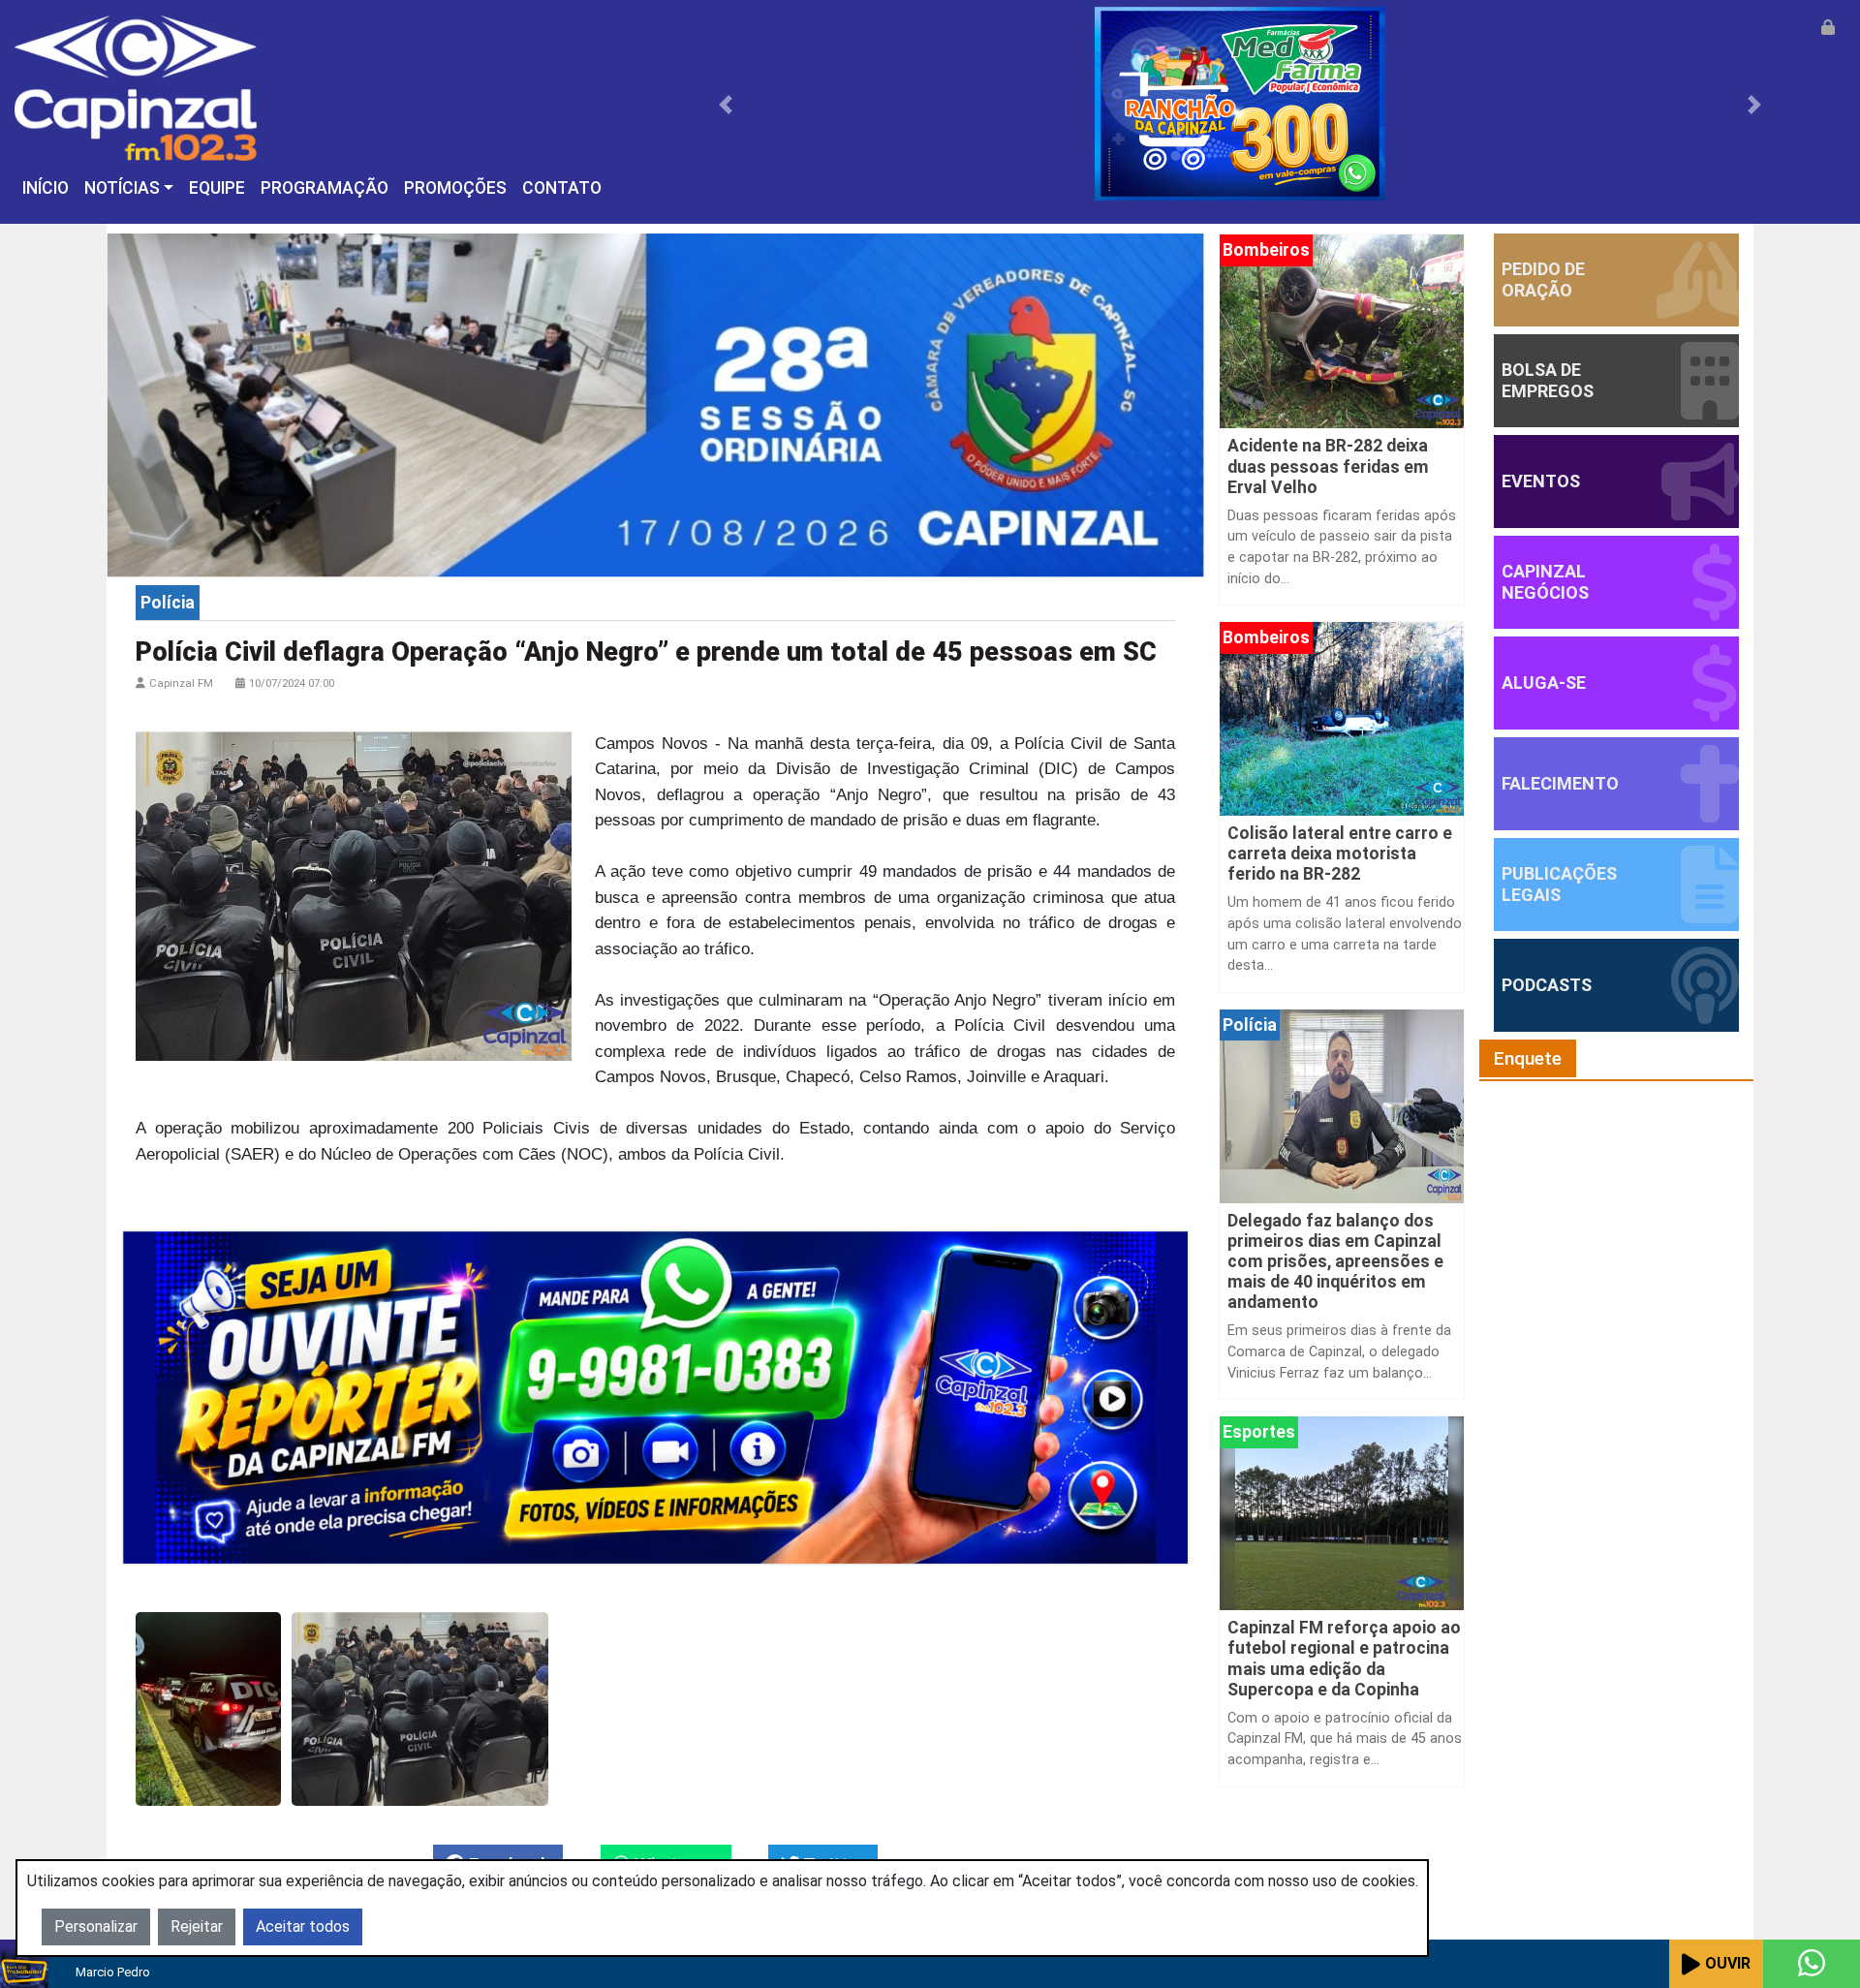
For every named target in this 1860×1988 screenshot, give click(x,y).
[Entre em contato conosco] (1812, 1964)
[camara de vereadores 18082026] (655, 404)
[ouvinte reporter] (655, 1397)
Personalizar (96, 1926)
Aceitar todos (303, 1926)
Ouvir (1728, 1963)
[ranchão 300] (1240, 103)
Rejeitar (197, 1926)
